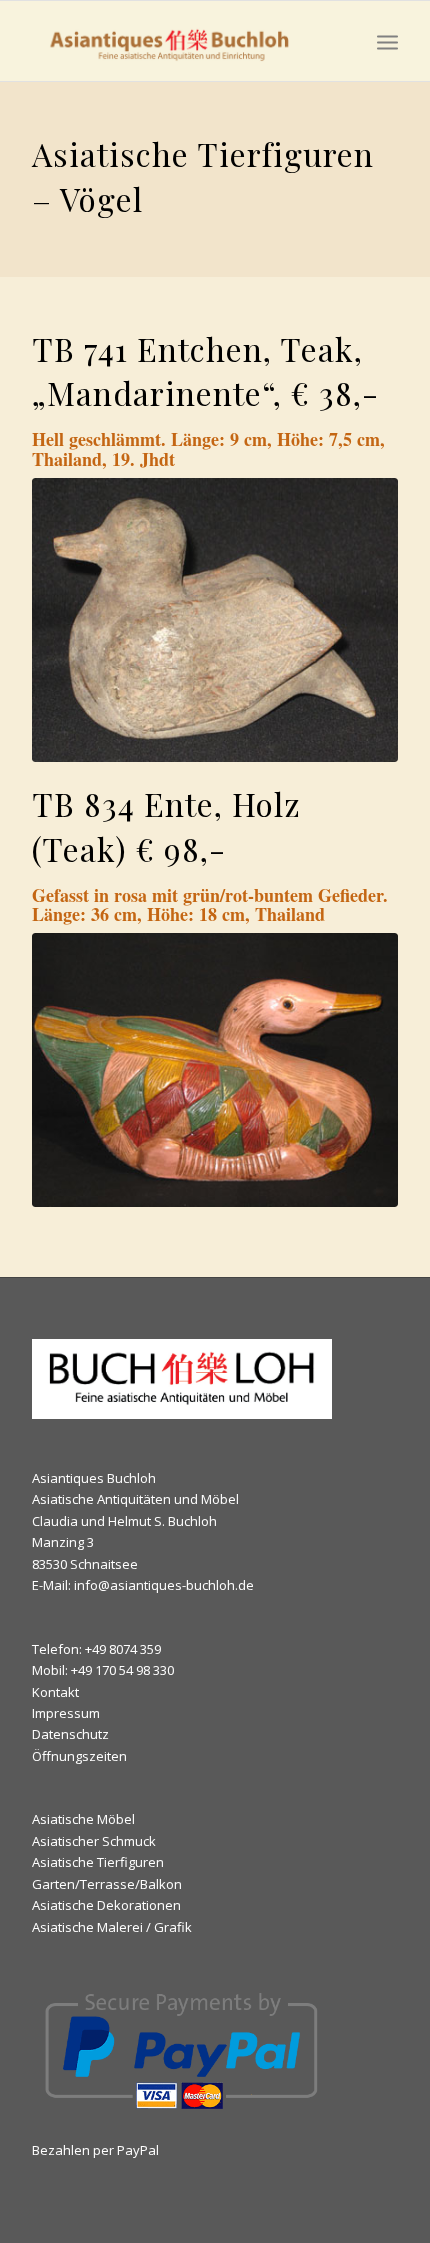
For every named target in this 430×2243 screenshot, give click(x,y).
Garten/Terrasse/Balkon (107, 1884)
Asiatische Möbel (83, 1819)
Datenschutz (70, 1734)
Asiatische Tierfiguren (98, 1862)
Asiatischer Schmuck (94, 1841)
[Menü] (387, 41)
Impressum (66, 1713)
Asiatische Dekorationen (106, 1905)
